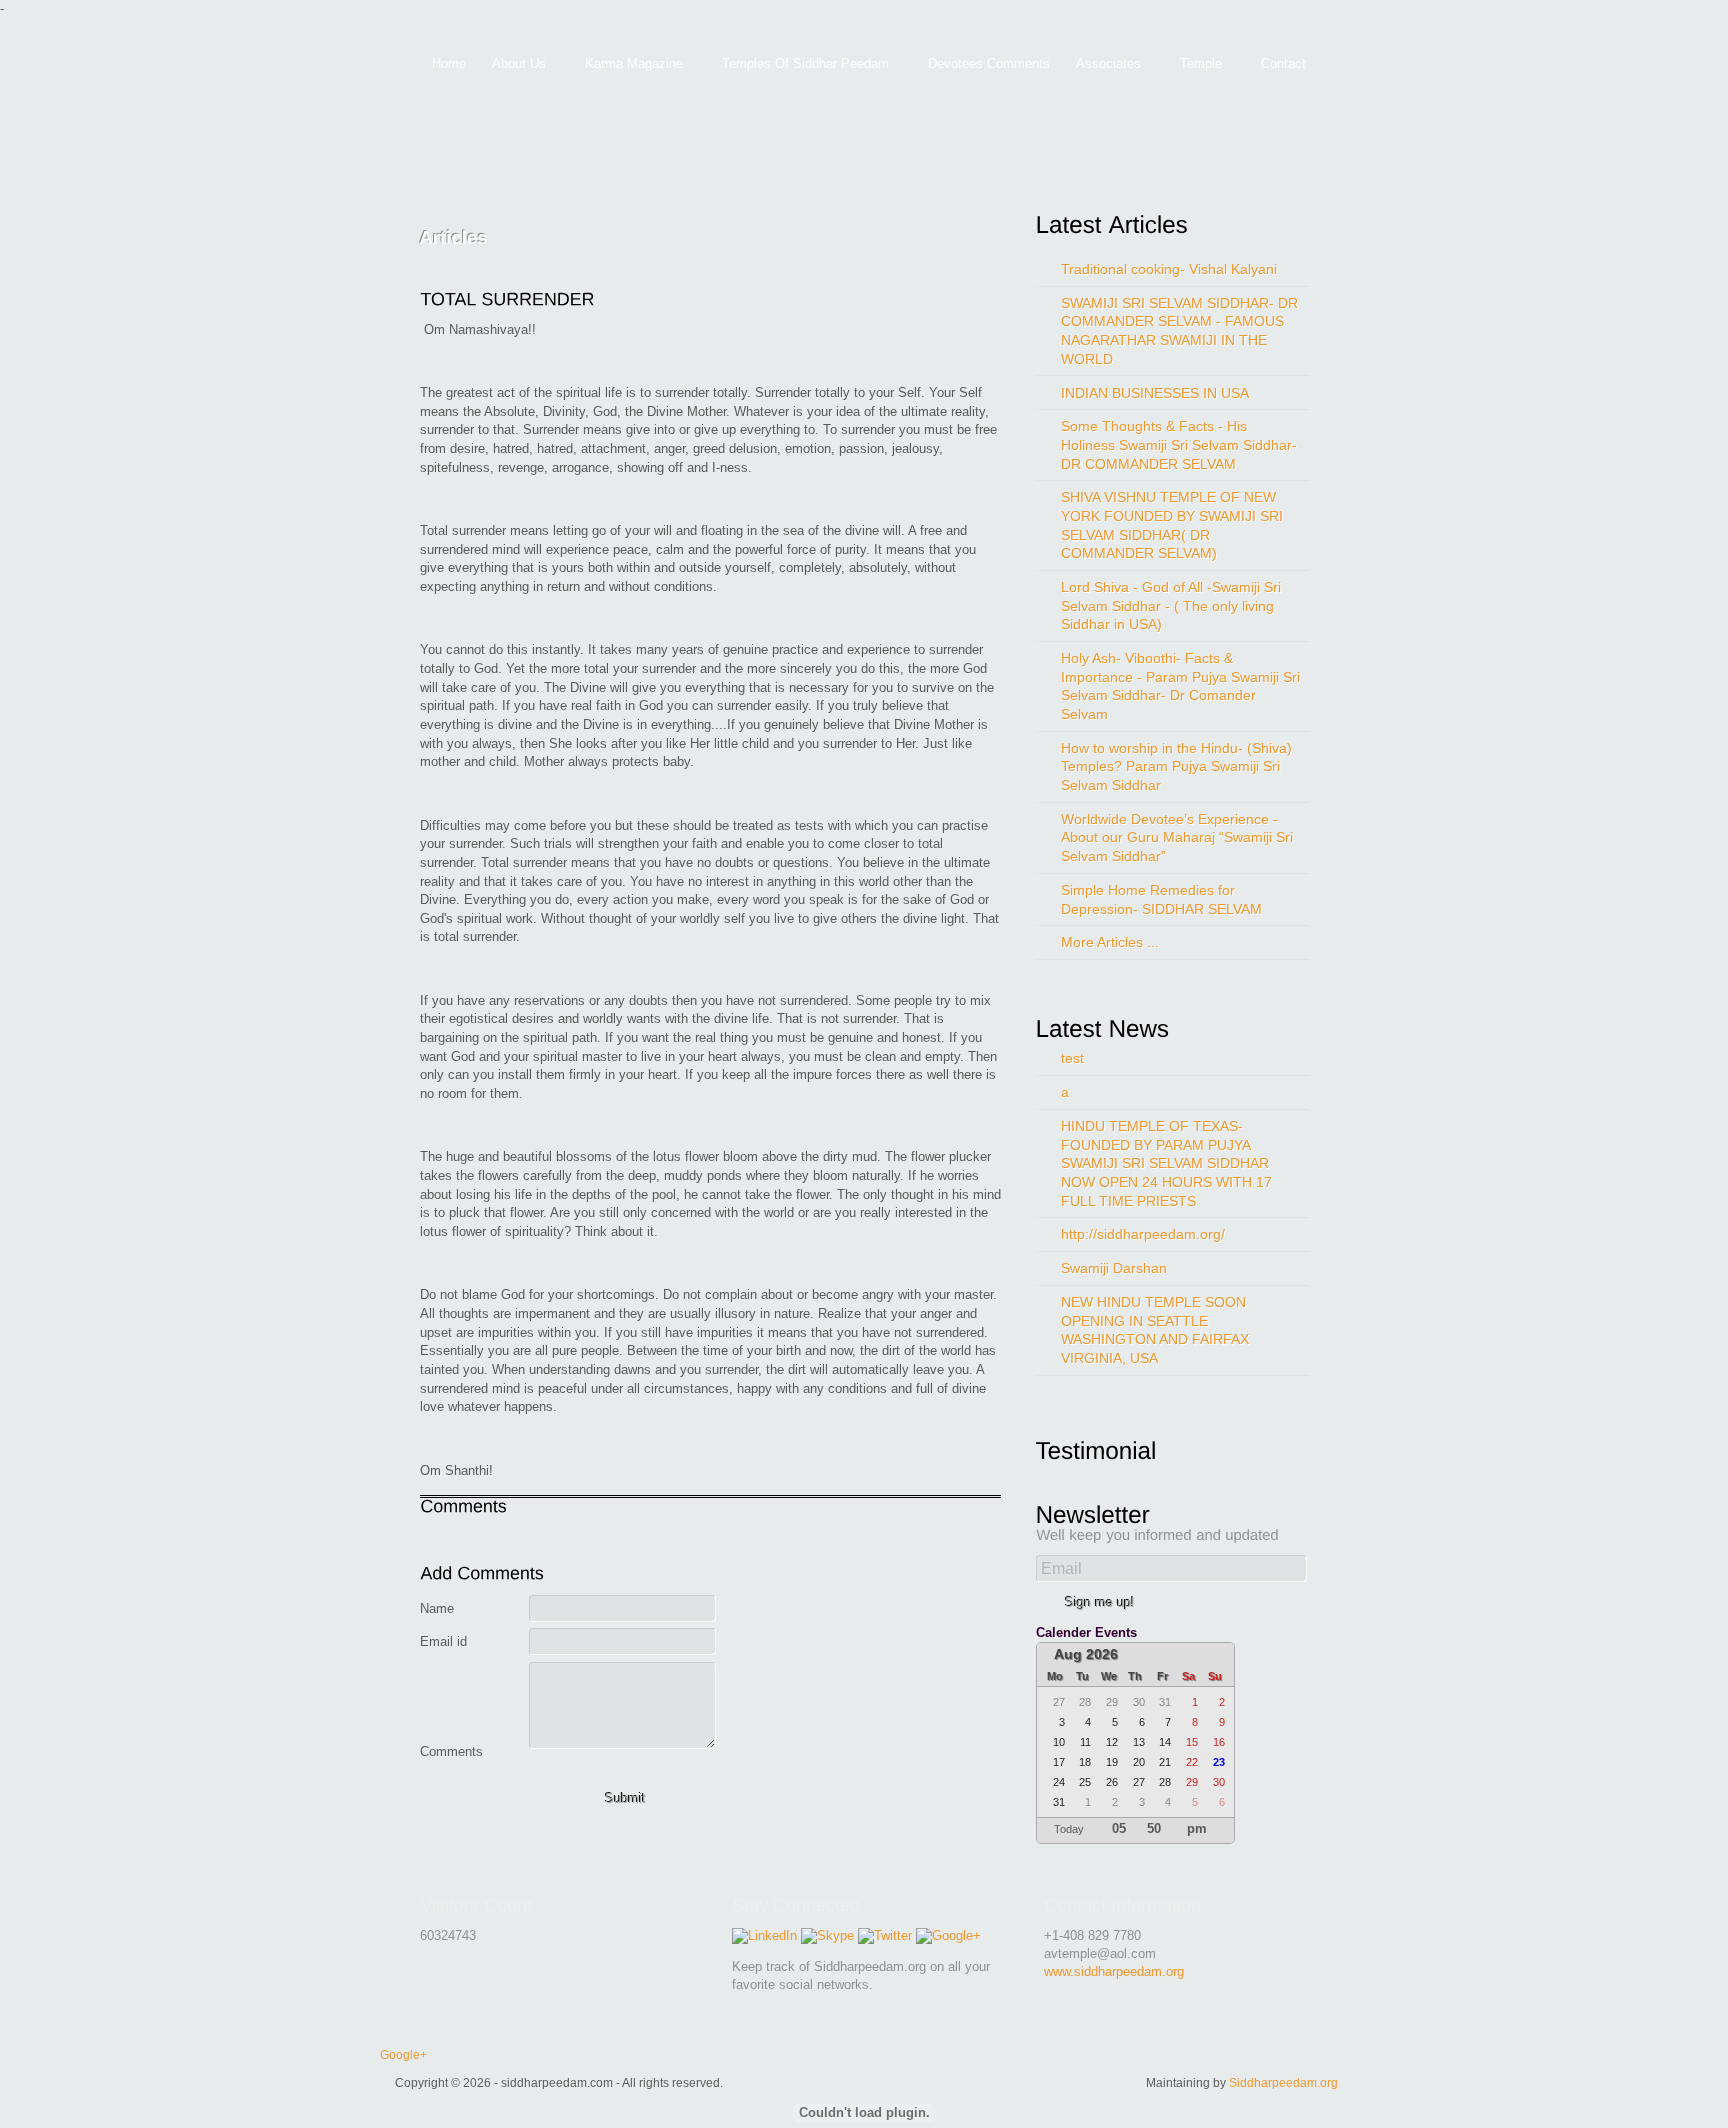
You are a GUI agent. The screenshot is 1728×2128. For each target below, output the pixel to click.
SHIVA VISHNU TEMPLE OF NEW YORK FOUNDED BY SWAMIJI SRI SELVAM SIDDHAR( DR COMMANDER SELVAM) (1172, 525)
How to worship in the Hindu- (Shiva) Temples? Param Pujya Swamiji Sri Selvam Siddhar (1176, 766)
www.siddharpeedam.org (1114, 1971)
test (1072, 1058)
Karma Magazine (627, 65)
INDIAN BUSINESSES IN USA (1155, 393)
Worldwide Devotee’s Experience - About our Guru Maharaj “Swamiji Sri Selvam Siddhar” (1177, 837)
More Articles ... (1110, 942)
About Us (512, 65)
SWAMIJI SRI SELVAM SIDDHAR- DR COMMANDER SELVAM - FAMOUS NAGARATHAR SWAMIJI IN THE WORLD (1179, 331)
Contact (1283, 63)
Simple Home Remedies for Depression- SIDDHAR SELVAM (1161, 899)
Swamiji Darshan (1114, 1268)
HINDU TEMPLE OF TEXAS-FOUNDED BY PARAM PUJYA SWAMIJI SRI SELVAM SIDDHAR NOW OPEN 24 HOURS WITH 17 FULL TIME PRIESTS (1166, 1163)
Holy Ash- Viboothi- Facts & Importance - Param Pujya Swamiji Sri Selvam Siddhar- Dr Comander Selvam (1180, 686)
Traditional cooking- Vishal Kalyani (1169, 269)
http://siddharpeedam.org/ (1143, 1234)
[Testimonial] (1103, 1450)
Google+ (403, 2054)
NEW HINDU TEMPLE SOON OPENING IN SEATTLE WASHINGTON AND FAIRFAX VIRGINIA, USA (1155, 1330)
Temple (1194, 65)
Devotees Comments (989, 63)
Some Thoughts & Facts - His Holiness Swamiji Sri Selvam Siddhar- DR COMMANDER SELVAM (1179, 444)
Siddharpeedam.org (1283, 2082)
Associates (1102, 65)
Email (1061, 1568)
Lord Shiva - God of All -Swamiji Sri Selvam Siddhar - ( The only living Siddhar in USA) (1171, 605)
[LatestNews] (1110, 1028)
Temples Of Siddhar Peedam (799, 65)
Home (449, 63)
